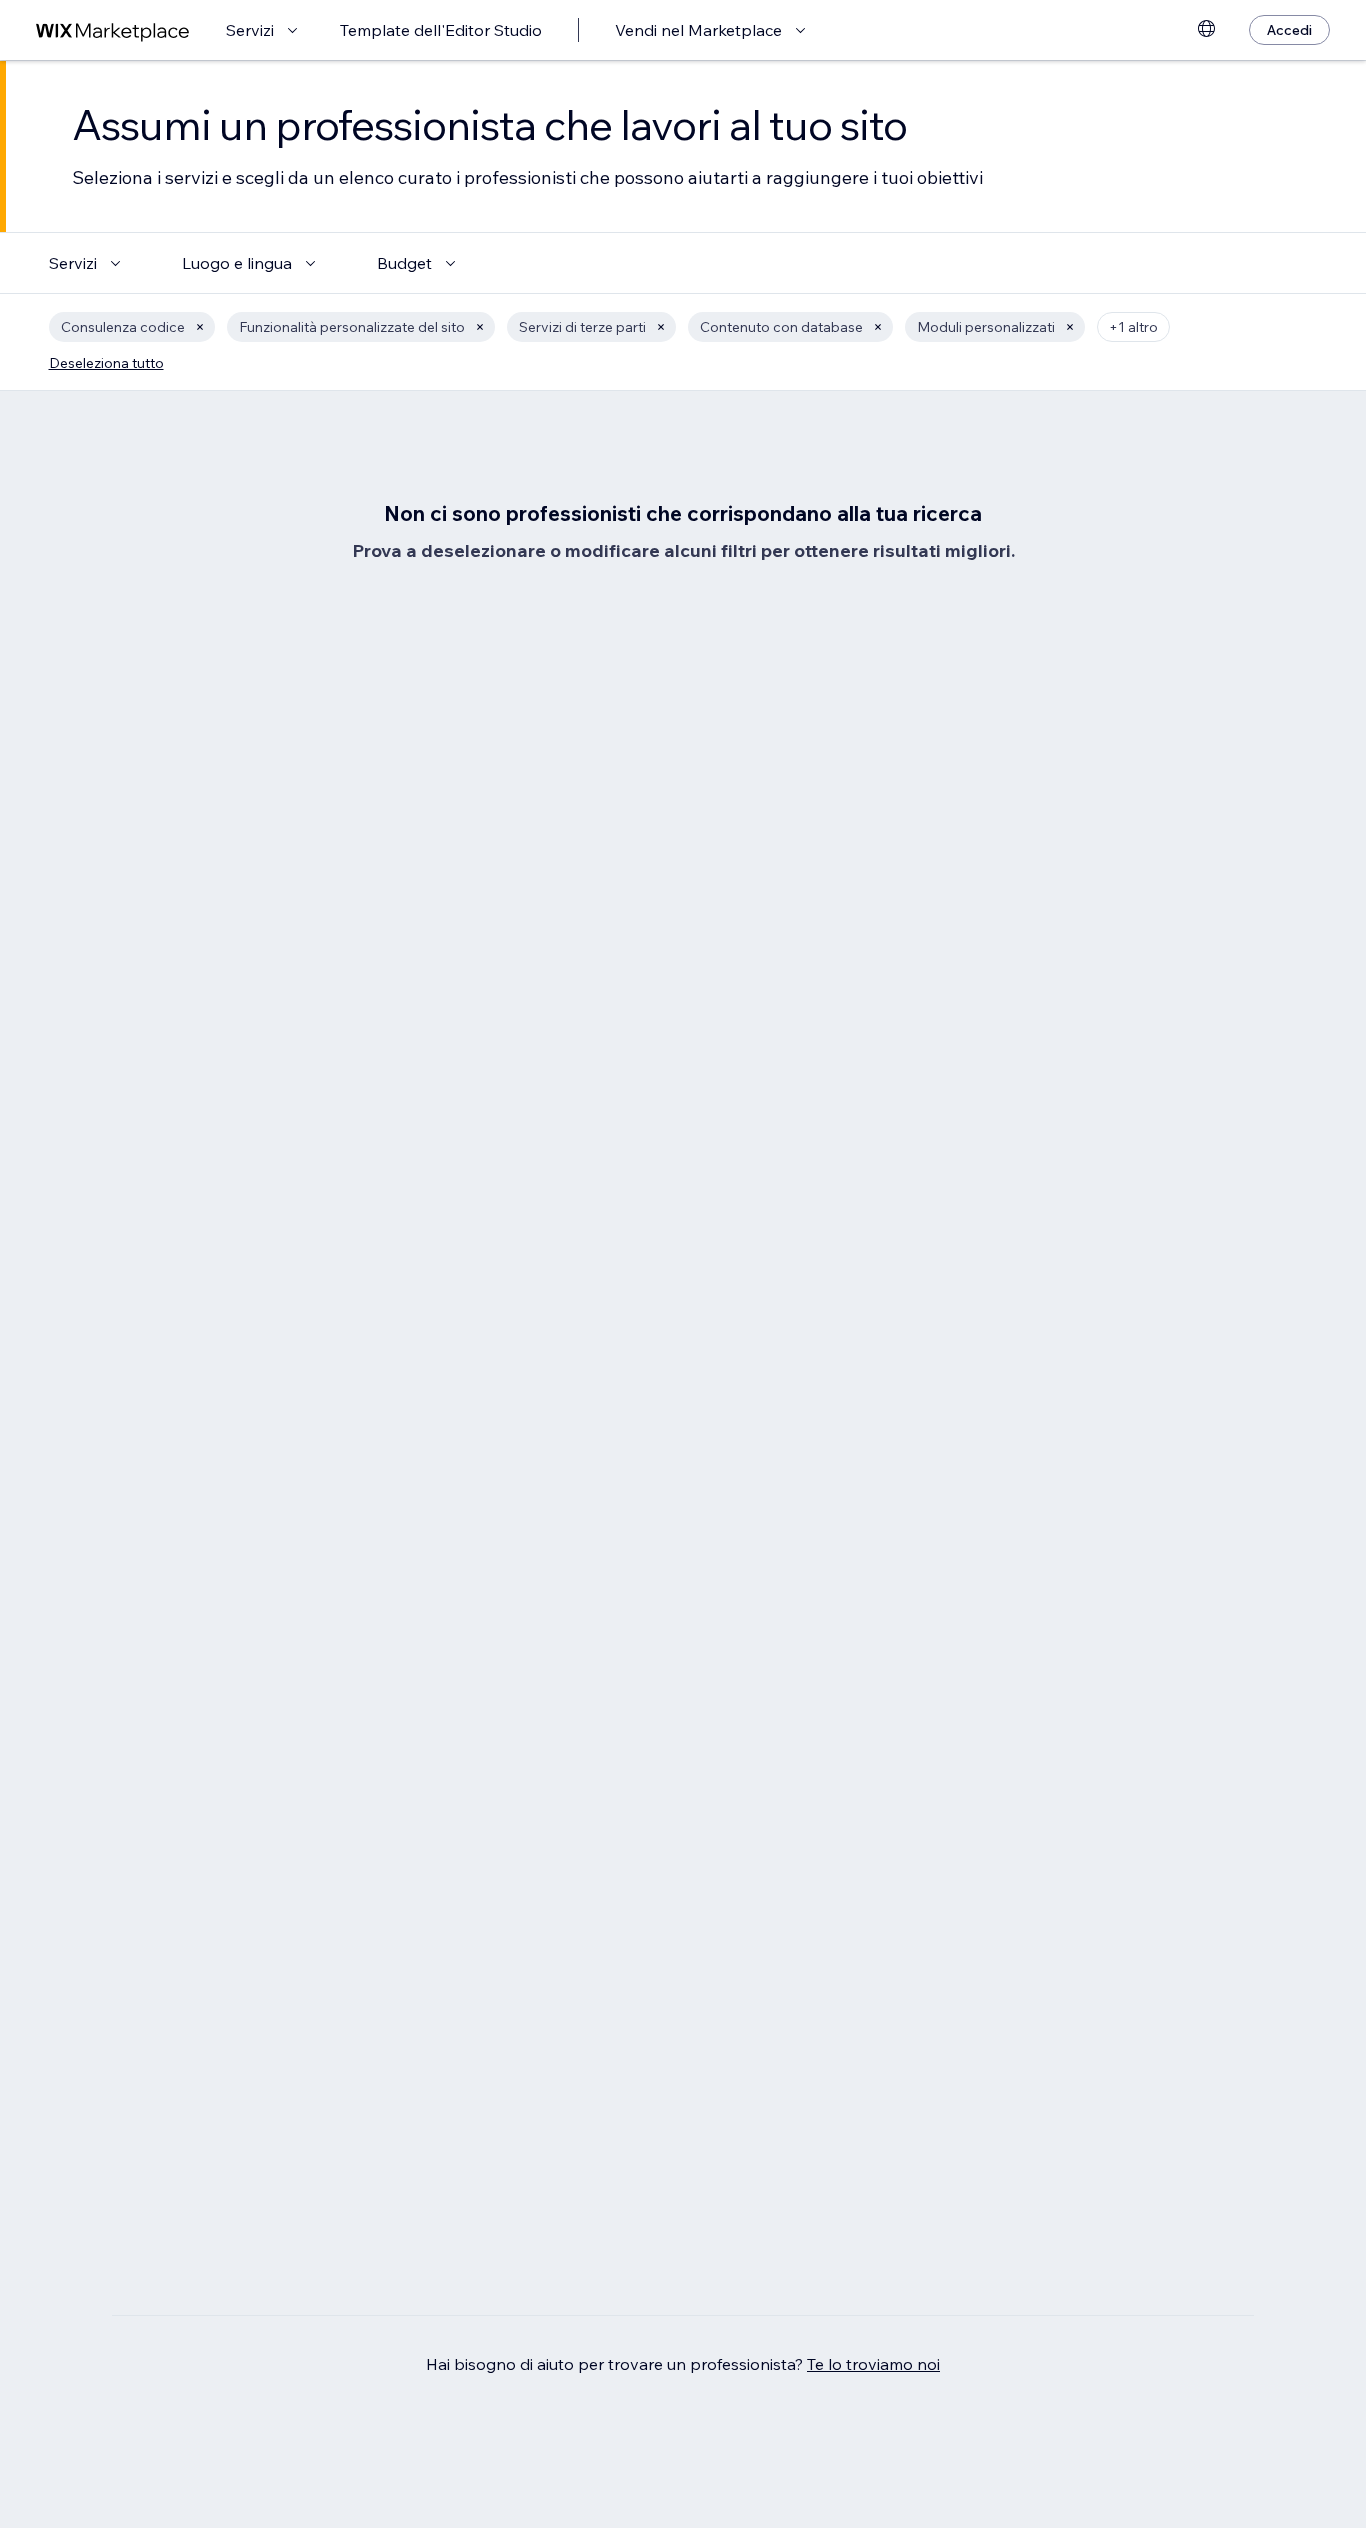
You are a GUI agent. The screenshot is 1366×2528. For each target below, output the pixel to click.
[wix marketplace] (113, 30)
